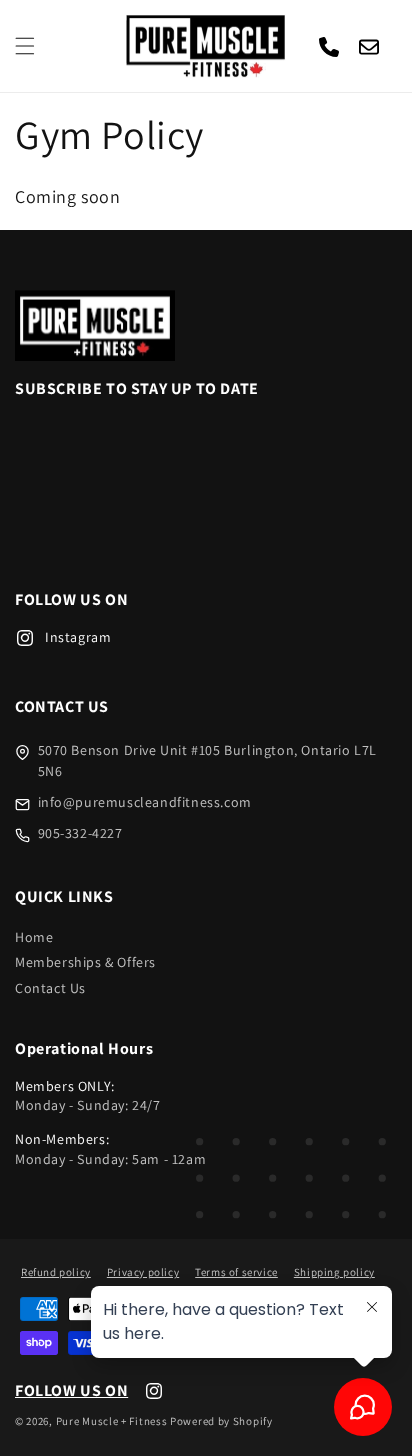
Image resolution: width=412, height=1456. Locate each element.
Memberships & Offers (85, 962)
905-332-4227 (80, 833)
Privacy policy (143, 1272)
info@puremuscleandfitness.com (145, 802)
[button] (25, 46)
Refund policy (56, 1272)
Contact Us (50, 988)
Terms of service (236, 1272)
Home (34, 937)
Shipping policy (334, 1272)
